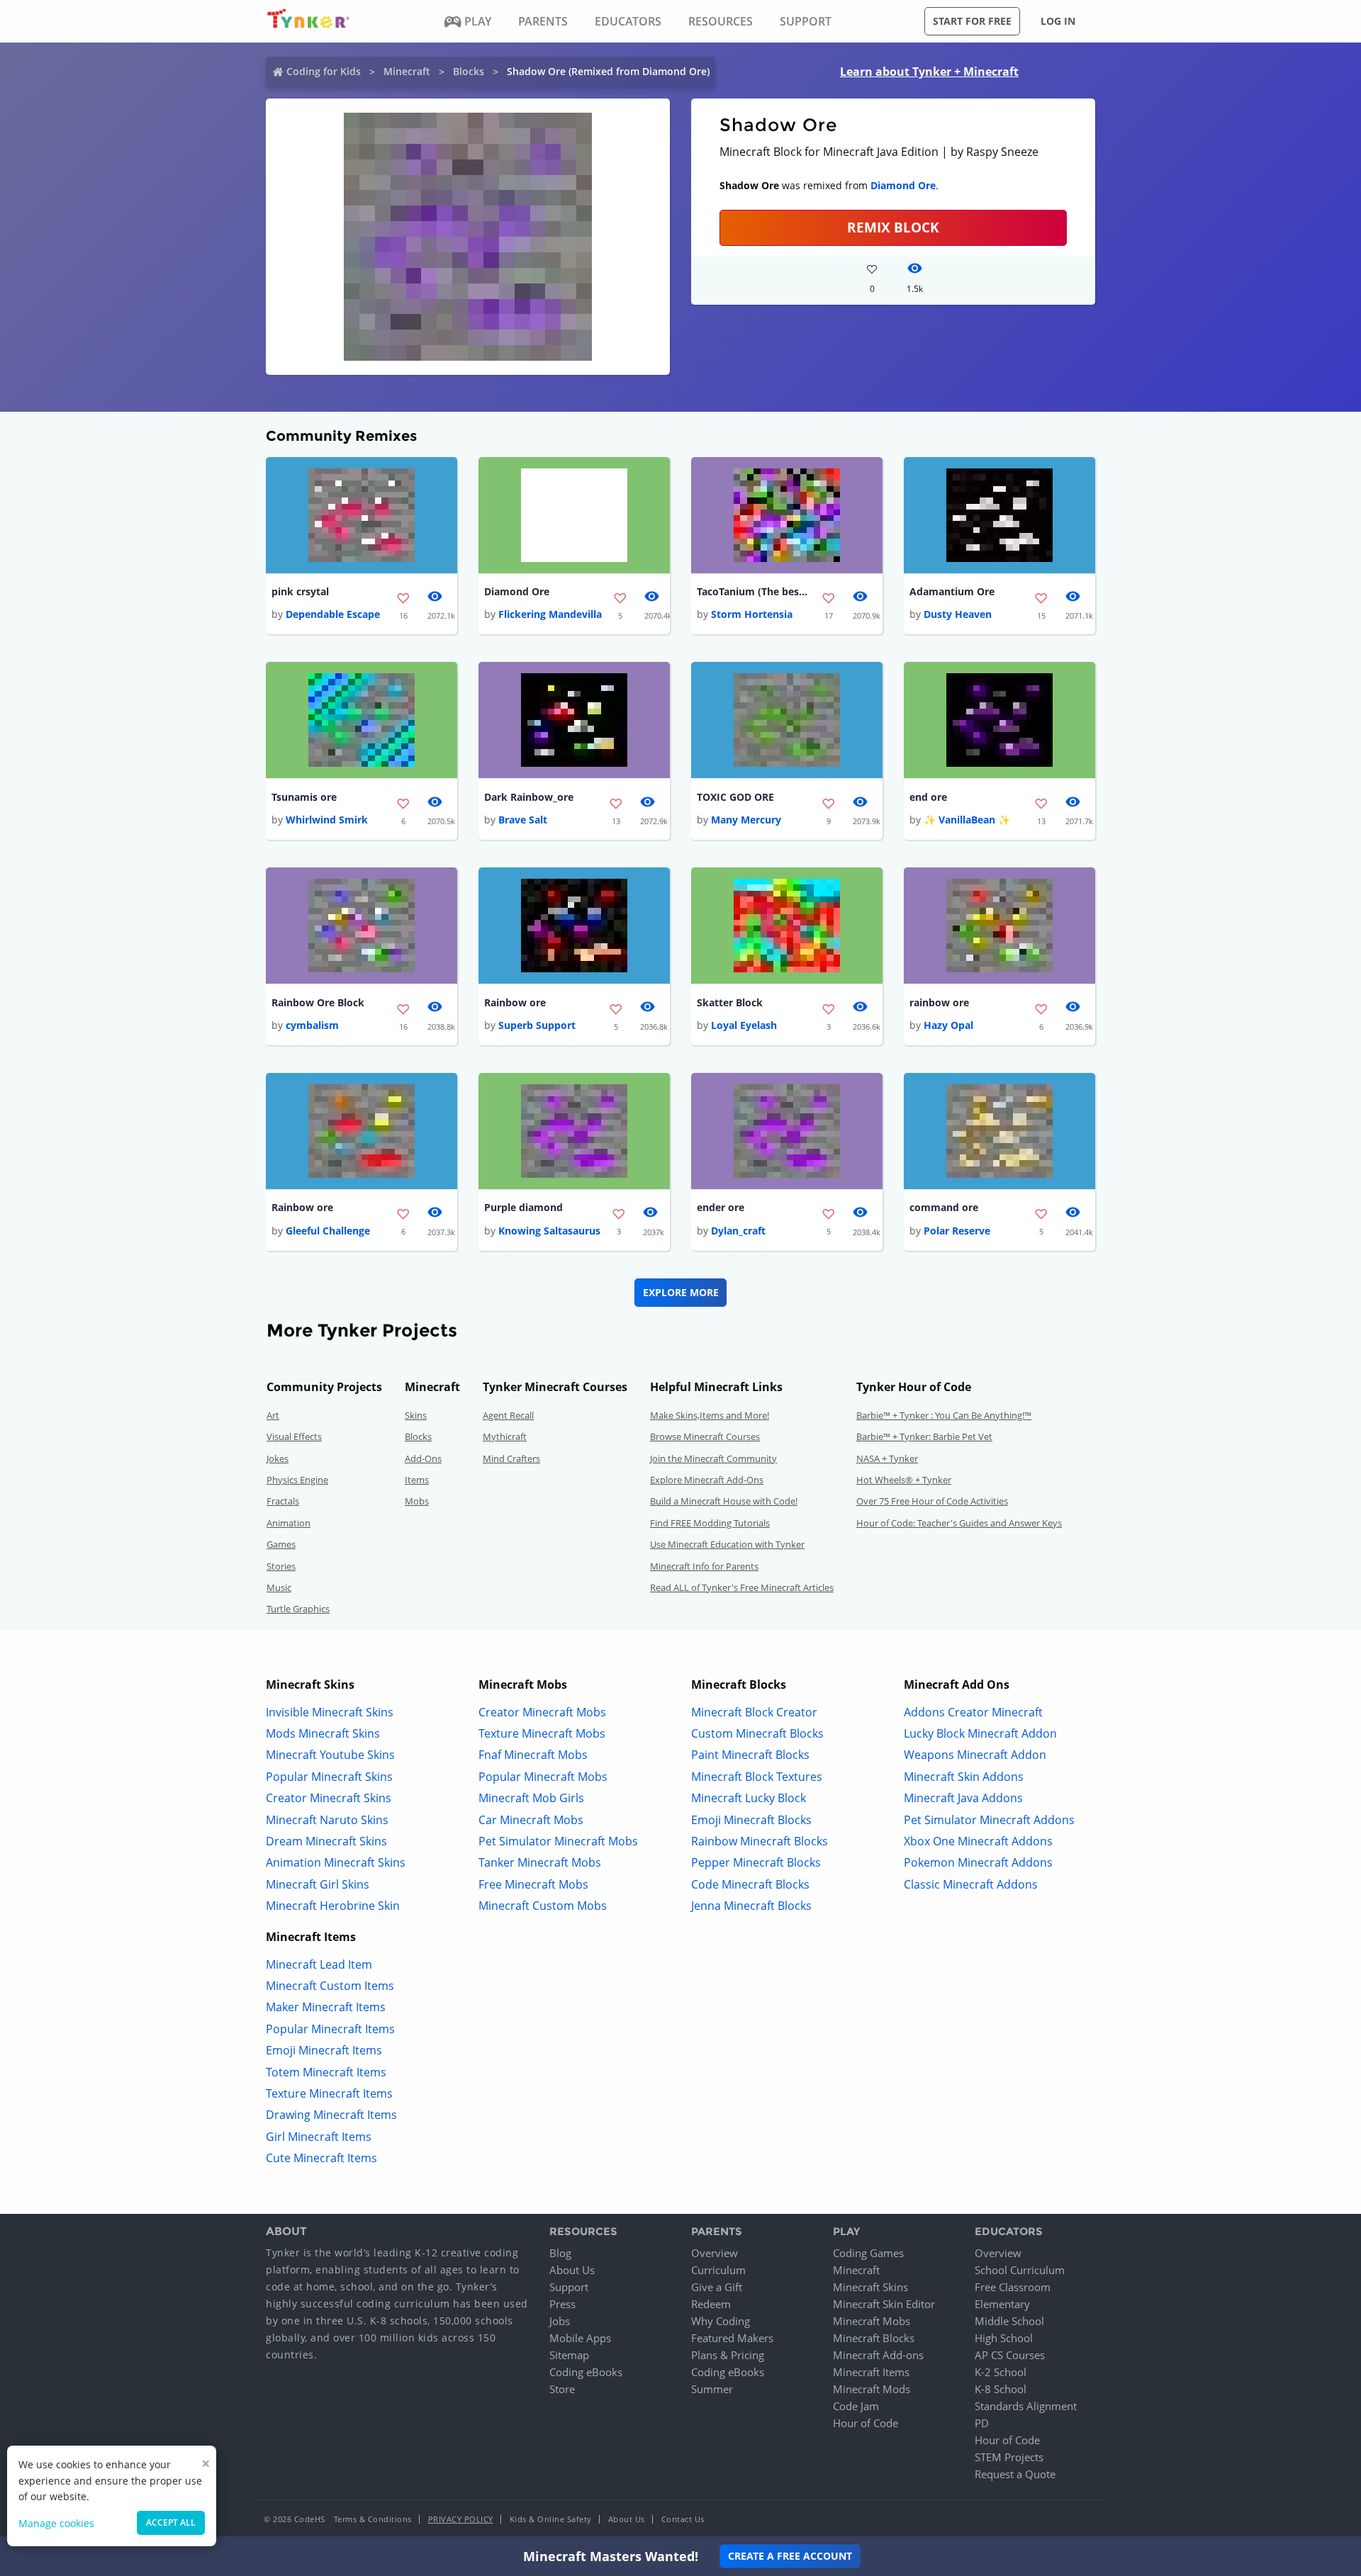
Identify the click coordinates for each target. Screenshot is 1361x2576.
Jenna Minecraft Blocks (751, 1906)
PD (982, 2423)
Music (279, 1587)
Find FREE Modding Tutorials (710, 1523)
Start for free (972, 21)
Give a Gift (717, 2287)
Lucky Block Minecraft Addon (980, 1733)
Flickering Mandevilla (550, 614)
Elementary (1002, 2304)
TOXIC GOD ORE (735, 797)
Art (273, 1415)
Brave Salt (523, 820)
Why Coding (721, 2321)
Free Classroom (1013, 2287)
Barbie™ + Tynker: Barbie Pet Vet (924, 1436)
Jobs (560, 2321)
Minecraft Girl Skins (318, 1884)
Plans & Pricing (728, 2355)
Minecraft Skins (870, 2287)
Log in (1058, 21)
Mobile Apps (580, 2338)
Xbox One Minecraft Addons (978, 1841)
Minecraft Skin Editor (884, 2304)
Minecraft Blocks (874, 2338)
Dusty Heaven (958, 614)
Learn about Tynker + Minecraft (929, 72)
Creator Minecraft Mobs (542, 1712)
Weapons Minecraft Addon (975, 1755)
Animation (289, 1523)
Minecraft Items (871, 2372)
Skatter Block (730, 1002)
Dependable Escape (333, 614)
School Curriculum (1020, 2270)
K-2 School (1001, 2372)
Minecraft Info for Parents (704, 1566)
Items (417, 1480)
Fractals (283, 1501)
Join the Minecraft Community (713, 1458)
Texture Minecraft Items (329, 2093)
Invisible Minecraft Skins (330, 1712)
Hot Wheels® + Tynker (904, 1480)
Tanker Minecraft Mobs (540, 1862)
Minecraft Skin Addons (964, 1777)
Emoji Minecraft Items (324, 2050)
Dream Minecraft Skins (326, 1841)
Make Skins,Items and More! (710, 1415)
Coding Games (868, 2253)
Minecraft (407, 71)
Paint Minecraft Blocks (750, 1755)
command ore (944, 1207)
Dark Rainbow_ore (529, 797)
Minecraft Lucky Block (749, 1798)
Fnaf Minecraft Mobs (533, 1755)
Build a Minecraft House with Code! (724, 1501)
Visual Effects (294, 1436)
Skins (416, 1415)
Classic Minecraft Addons (971, 1884)
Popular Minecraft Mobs (543, 1777)
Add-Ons (423, 1458)
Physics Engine (297, 1480)
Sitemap (569, 2355)
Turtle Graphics (298, 1609)
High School (1004, 2338)
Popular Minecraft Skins (329, 1777)
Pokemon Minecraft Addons (978, 1862)
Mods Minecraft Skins (323, 1733)
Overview (715, 2253)
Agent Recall (508, 1415)
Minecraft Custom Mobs (543, 1906)
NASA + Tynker (887, 1458)
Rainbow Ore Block (318, 1002)
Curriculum (718, 2270)
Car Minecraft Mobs (531, 1820)
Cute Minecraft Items (321, 2158)
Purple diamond (523, 1207)
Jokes (278, 1458)
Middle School (1009, 2321)
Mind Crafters (511, 1458)
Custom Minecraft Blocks (757, 1733)
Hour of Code (866, 2423)
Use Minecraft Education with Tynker (727, 1544)
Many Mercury (746, 820)
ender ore (721, 1207)
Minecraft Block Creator (754, 1712)
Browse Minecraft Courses (705, 1436)
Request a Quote (1015, 2474)
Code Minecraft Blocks (750, 1884)
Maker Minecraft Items (326, 2007)
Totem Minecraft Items (326, 2072)
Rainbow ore (515, 1002)
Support (569, 2287)
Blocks (469, 71)
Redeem (711, 2304)
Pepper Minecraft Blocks (756, 1862)
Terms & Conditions (373, 2519)
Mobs (417, 1501)
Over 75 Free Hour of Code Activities (932, 1501)
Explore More (681, 1292)
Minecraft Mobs (872, 2321)
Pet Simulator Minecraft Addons (989, 1820)
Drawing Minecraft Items (331, 2115)
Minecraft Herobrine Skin (333, 1906)
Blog (560, 2253)
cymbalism (312, 1025)
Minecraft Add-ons (878, 2355)
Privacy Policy (461, 2519)
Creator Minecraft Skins (329, 1798)
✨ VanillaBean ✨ (967, 820)
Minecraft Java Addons (963, 1798)
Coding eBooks (586, 2372)
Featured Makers (732, 2338)
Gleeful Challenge (328, 1231)
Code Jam (856, 2406)
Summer (712, 2389)
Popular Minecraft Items (330, 2029)
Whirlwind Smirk (327, 820)
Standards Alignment (1026, 2406)
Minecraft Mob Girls (531, 1798)
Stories (281, 1566)
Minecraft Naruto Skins (327, 1820)
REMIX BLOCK (893, 227)
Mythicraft (505, 1436)
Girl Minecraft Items (319, 2137)
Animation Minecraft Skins (336, 1862)
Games (281, 1544)
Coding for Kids (324, 71)
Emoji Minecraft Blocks (751, 1820)
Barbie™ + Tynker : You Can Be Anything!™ (944, 1415)
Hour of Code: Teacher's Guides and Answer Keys (959, 1523)
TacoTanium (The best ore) (754, 591)
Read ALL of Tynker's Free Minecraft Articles (742, 1587)
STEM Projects (1009, 2457)
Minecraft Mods (872, 2389)
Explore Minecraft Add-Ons (707, 1480)
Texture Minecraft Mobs (542, 1733)
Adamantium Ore (952, 591)
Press (562, 2304)
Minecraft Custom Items (330, 1986)
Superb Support (537, 1025)
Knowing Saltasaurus (549, 1231)
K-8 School (1001, 2389)
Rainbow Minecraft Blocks (760, 1841)
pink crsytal (300, 591)
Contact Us (683, 2519)
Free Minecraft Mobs (533, 1884)
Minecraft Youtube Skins (330, 1755)
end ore (928, 797)
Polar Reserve (957, 1231)
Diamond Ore (903, 185)
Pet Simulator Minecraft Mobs (558, 1841)
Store (562, 2389)
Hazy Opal (948, 1025)
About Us (572, 2270)
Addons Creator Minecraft (973, 1712)
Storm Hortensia (752, 614)
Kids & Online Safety (551, 2519)
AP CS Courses (1010, 2355)
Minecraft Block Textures (757, 1777)
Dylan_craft (738, 1231)
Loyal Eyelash (744, 1025)
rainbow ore (939, 1002)
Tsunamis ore (304, 797)
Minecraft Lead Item (319, 1964)
